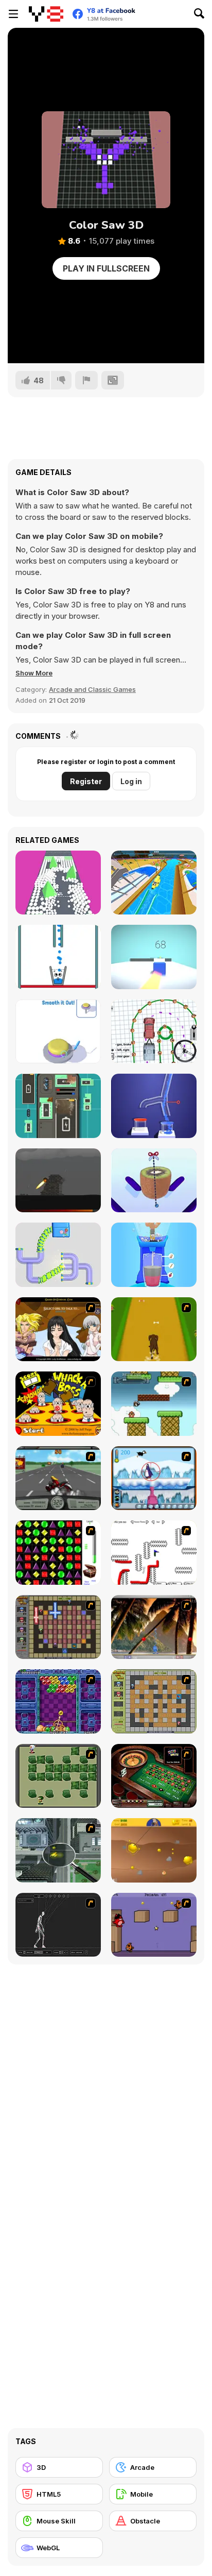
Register (86, 781)
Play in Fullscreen (106, 268)
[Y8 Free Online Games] (46, 14)
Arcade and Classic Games (92, 689)
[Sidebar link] (13, 14)
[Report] (86, 380)
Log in (131, 781)
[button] (34, 673)
